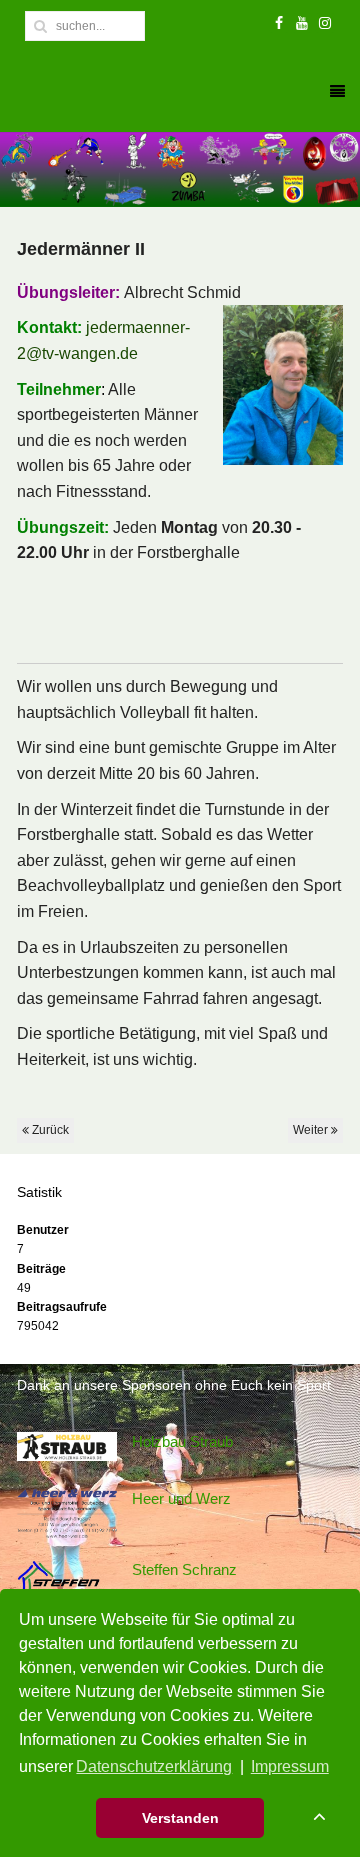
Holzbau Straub (182, 1441)
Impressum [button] (290, 1766)
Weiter (312, 1130)
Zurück (49, 1130)
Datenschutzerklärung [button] (154, 1766)
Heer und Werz (181, 1498)
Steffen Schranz (184, 1569)
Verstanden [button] (180, 1818)
